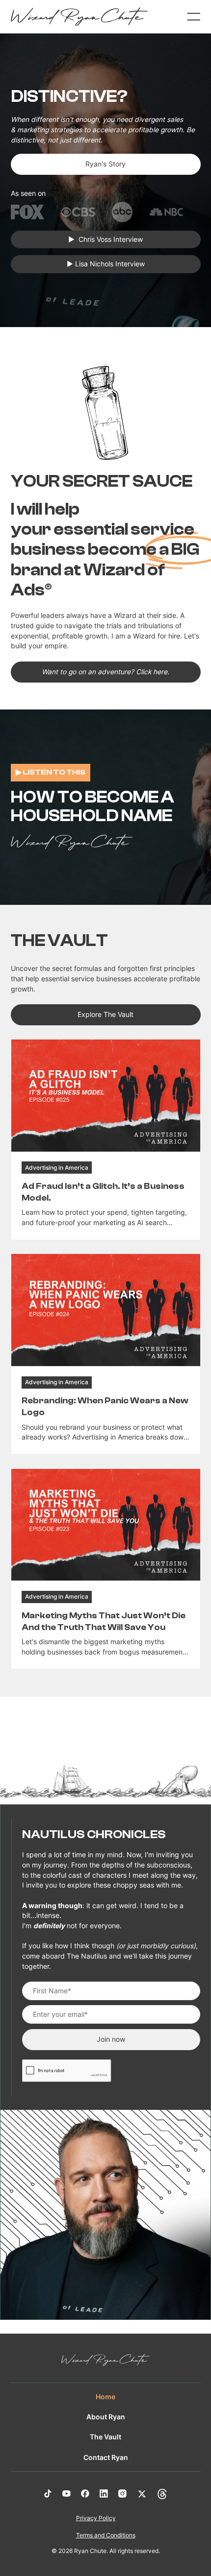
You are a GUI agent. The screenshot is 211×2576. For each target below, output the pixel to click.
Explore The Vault (105, 1015)
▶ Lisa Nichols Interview (106, 264)
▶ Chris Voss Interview (105, 239)
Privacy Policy (96, 2518)
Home (105, 2397)
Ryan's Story (105, 164)
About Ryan (106, 2417)
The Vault (105, 2437)
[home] (79, 17)
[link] (106, 1140)
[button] (189, 17)
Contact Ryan (106, 2458)
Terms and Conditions (106, 2535)
